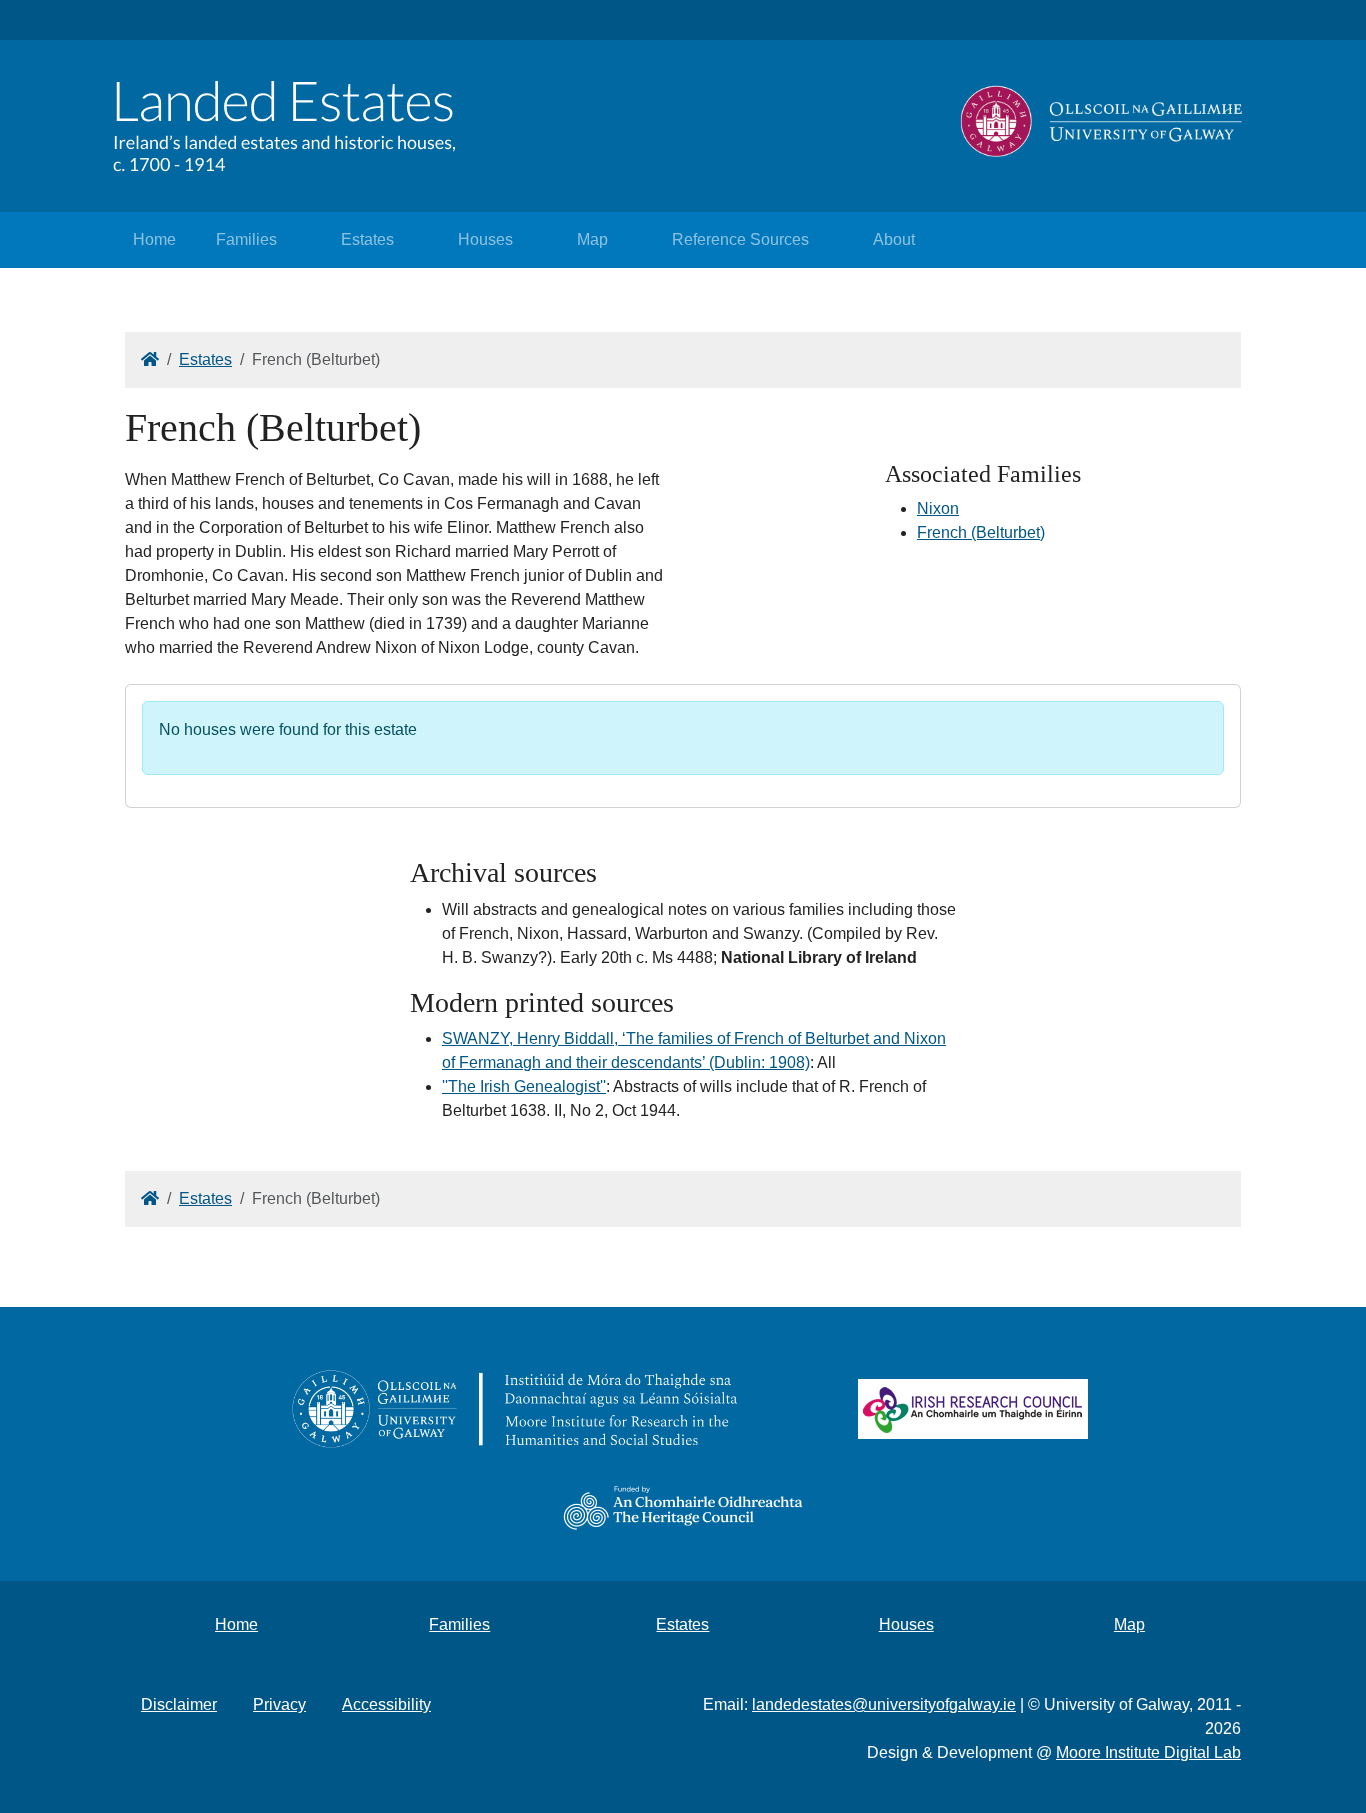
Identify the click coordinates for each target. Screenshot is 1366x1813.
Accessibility (386, 1704)
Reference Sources (740, 239)
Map (592, 239)
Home (154, 239)
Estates (367, 239)
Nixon (938, 508)
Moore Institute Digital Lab (1148, 1752)
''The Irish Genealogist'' (524, 1086)
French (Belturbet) (981, 532)
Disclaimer (179, 1704)
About (894, 239)
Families (246, 239)
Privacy (279, 1704)
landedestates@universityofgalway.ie (884, 1704)
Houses (485, 239)
